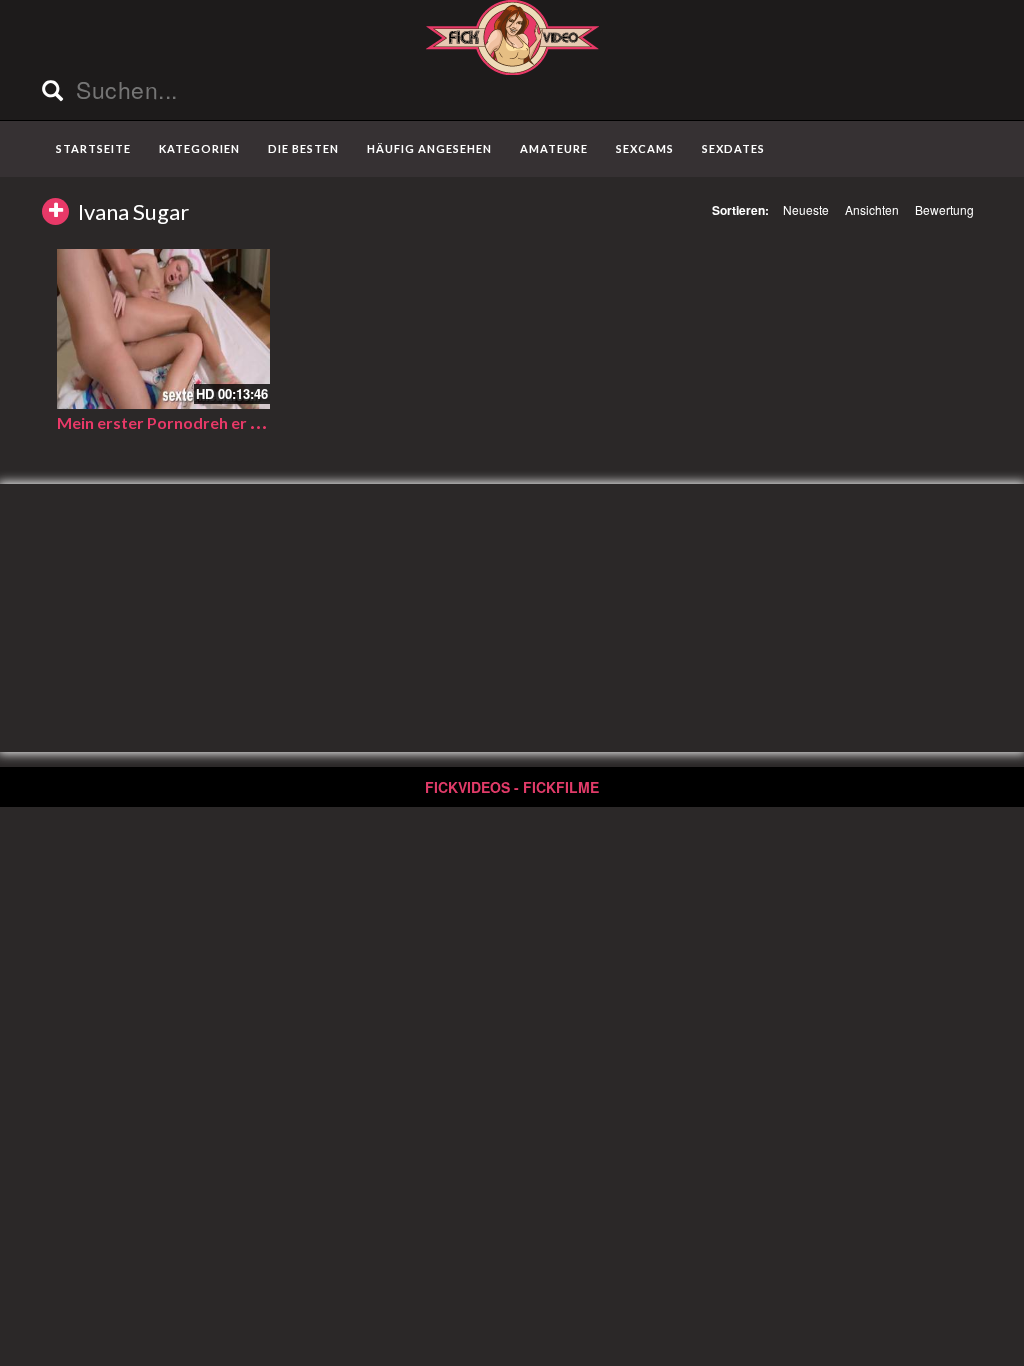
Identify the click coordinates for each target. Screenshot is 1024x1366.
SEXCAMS (645, 148)
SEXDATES (733, 148)
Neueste (806, 209)
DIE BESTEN (303, 148)
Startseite (93, 148)
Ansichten (872, 209)
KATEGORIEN (199, 148)
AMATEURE (554, 148)
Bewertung (944, 209)
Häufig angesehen (429, 148)
